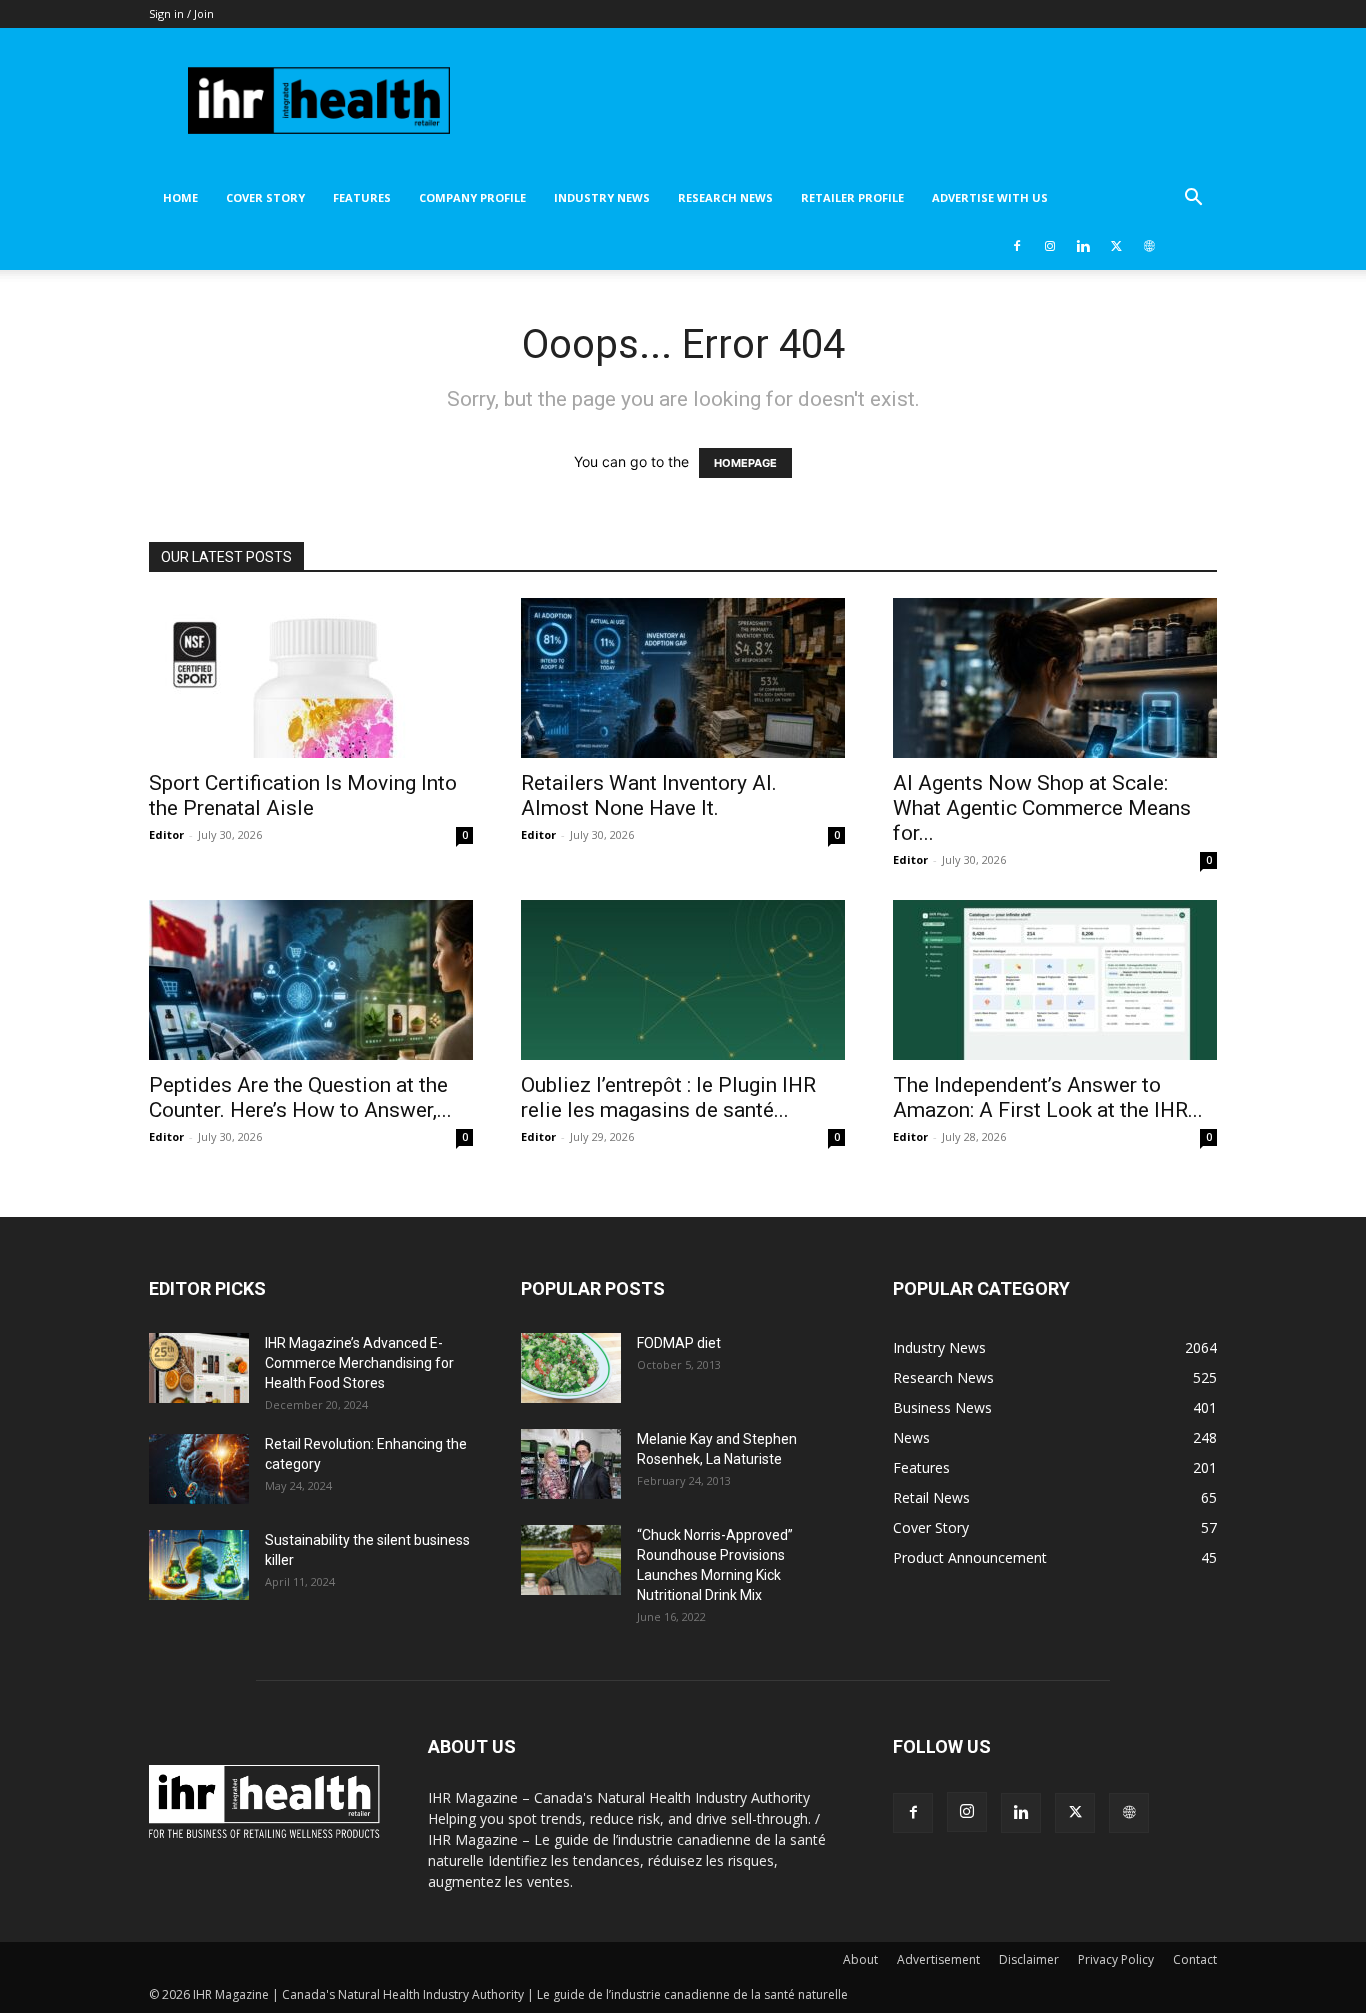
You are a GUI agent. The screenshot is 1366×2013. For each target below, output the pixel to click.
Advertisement (938, 1959)
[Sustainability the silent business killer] (199, 1565)
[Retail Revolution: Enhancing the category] (199, 1469)
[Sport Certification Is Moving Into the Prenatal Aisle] (311, 678)
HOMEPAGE (745, 463)
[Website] (1149, 246)
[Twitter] (1116, 246)
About (860, 1959)
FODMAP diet (679, 1343)
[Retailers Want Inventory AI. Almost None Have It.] (683, 678)
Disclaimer (1029, 1959)
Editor (166, 834)
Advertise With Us (990, 197)
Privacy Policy (1116, 1959)
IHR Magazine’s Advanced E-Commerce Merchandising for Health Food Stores (359, 1363)
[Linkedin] (1083, 246)
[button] (1193, 199)
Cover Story (265, 197)
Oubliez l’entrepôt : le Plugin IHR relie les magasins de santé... (668, 1097)
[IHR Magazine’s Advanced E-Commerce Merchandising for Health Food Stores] (199, 1368)
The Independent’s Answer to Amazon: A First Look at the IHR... (1048, 1097)
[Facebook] (1017, 246)
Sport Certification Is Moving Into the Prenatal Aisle (303, 795)
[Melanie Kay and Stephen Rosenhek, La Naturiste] (571, 1464)
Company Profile (472, 197)
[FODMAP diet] (571, 1368)
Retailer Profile (852, 197)
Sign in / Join (181, 13)
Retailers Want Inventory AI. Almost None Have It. (649, 795)
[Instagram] (1050, 246)
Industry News (602, 197)
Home (180, 197)
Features (362, 197)
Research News (725, 197)
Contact (1195, 1959)
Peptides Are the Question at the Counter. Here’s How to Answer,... (300, 1097)
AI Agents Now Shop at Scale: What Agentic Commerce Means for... (1042, 808)
